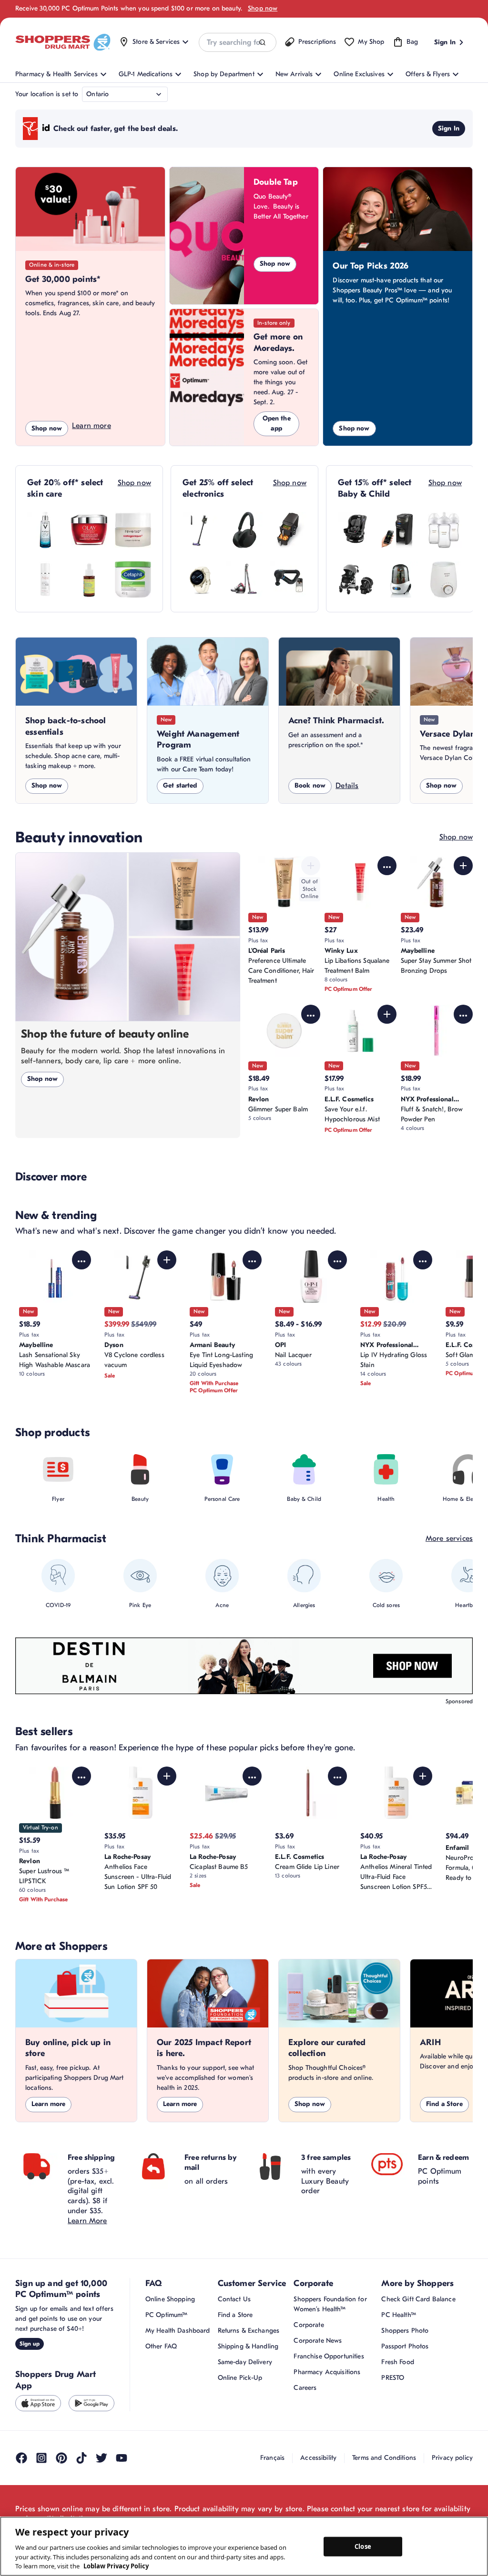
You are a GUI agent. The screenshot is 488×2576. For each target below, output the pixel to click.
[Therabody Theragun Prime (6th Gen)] (288, 579)
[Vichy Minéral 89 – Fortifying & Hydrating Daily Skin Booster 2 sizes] (45, 530)
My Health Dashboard (178, 2331)
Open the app (277, 423)
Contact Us (234, 2299)
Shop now (263, 8)
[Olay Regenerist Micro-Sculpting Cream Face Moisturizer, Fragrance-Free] (89, 530)
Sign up (30, 2344)
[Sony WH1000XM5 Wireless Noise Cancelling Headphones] (244, 530)
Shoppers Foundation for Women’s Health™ (330, 2304)
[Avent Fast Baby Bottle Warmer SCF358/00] (444, 579)
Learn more (91, 426)
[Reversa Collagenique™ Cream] (133, 530)
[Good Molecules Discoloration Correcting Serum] (89, 579)
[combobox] (237, 42)
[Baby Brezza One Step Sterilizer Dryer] (400, 579)
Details (347, 786)
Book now (310, 785)
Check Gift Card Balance (418, 2299)
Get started (180, 785)
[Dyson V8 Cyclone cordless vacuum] (201, 530)
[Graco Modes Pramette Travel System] (356, 579)
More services (449, 1538)
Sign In (449, 128)
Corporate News (318, 2341)
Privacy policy (452, 2458)
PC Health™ (398, 2315)
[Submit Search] (262, 43)
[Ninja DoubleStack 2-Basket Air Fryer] (288, 530)
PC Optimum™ (167, 2315)
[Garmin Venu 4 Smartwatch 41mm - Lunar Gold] (201, 579)
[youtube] (122, 2458)
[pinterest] (61, 2458)
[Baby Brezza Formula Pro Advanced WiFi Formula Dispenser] (400, 530)
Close (363, 2546)
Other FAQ (161, 2346)
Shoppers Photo (405, 2331)
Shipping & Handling (248, 2346)
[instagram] (41, 2458)
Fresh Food (397, 2362)
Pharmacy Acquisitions (327, 2372)
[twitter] (102, 2458)
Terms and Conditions (384, 2458)
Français (272, 2458)
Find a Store (444, 2104)
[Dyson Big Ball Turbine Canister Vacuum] (244, 579)
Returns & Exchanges (249, 2331)
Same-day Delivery (245, 2362)
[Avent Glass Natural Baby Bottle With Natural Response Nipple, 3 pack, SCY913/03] (444, 530)
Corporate (309, 2325)
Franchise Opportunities (329, 2356)
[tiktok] (81, 2458)
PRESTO (393, 2378)
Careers (305, 2388)
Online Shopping (170, 2299)
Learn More (87, 2221)
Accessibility (318, 2458)
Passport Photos (405, 2346)
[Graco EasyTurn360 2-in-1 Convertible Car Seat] (356, 530)
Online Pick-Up (240, 2378)
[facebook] (21, 2458)
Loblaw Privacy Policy (116, 2566)
